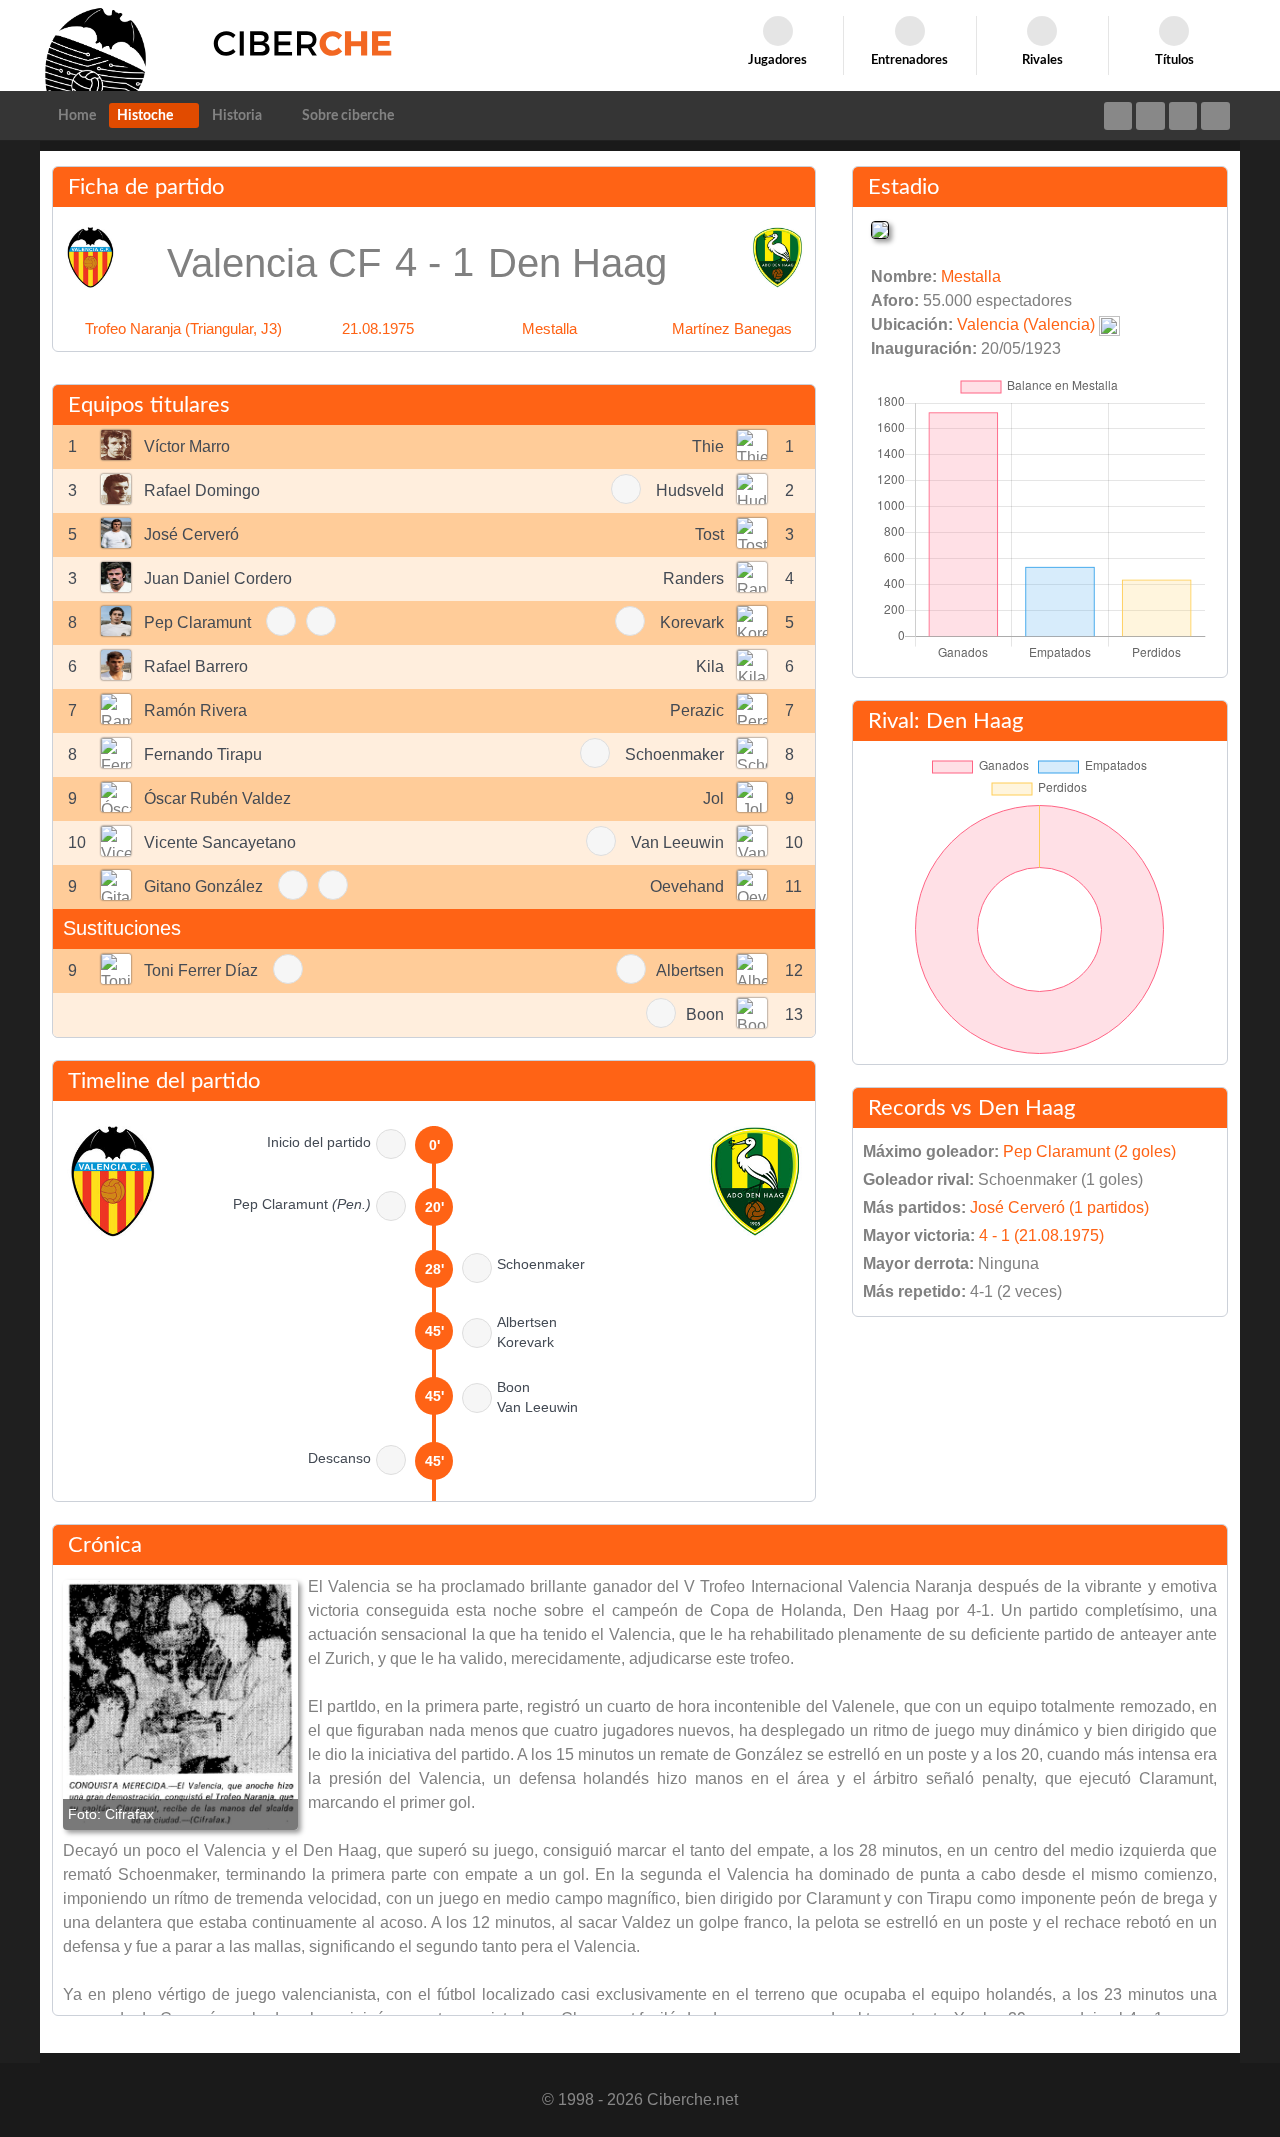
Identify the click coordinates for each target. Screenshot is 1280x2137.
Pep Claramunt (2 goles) (1089, 1151)
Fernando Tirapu (203, 754)
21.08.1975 (378, 328)
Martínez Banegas (732, 328)
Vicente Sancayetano (220, 842)
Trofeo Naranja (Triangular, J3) (183, 328)
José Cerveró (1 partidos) (1059, 1207)
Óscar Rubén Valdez (217, 798)
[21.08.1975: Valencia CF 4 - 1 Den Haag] (180, 1705)
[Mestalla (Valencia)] (880, 228)
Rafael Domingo (202, 490)
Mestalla (549, 328)
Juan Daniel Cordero (218, 578)
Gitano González (203, 886)
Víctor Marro (187, 446)
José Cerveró (191, 534)
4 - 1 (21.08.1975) (1041, 1235)
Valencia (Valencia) (1026, 324)
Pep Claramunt (197, 622)
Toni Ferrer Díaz (201, 970)
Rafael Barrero (196, 666)
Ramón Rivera (195, 710)
